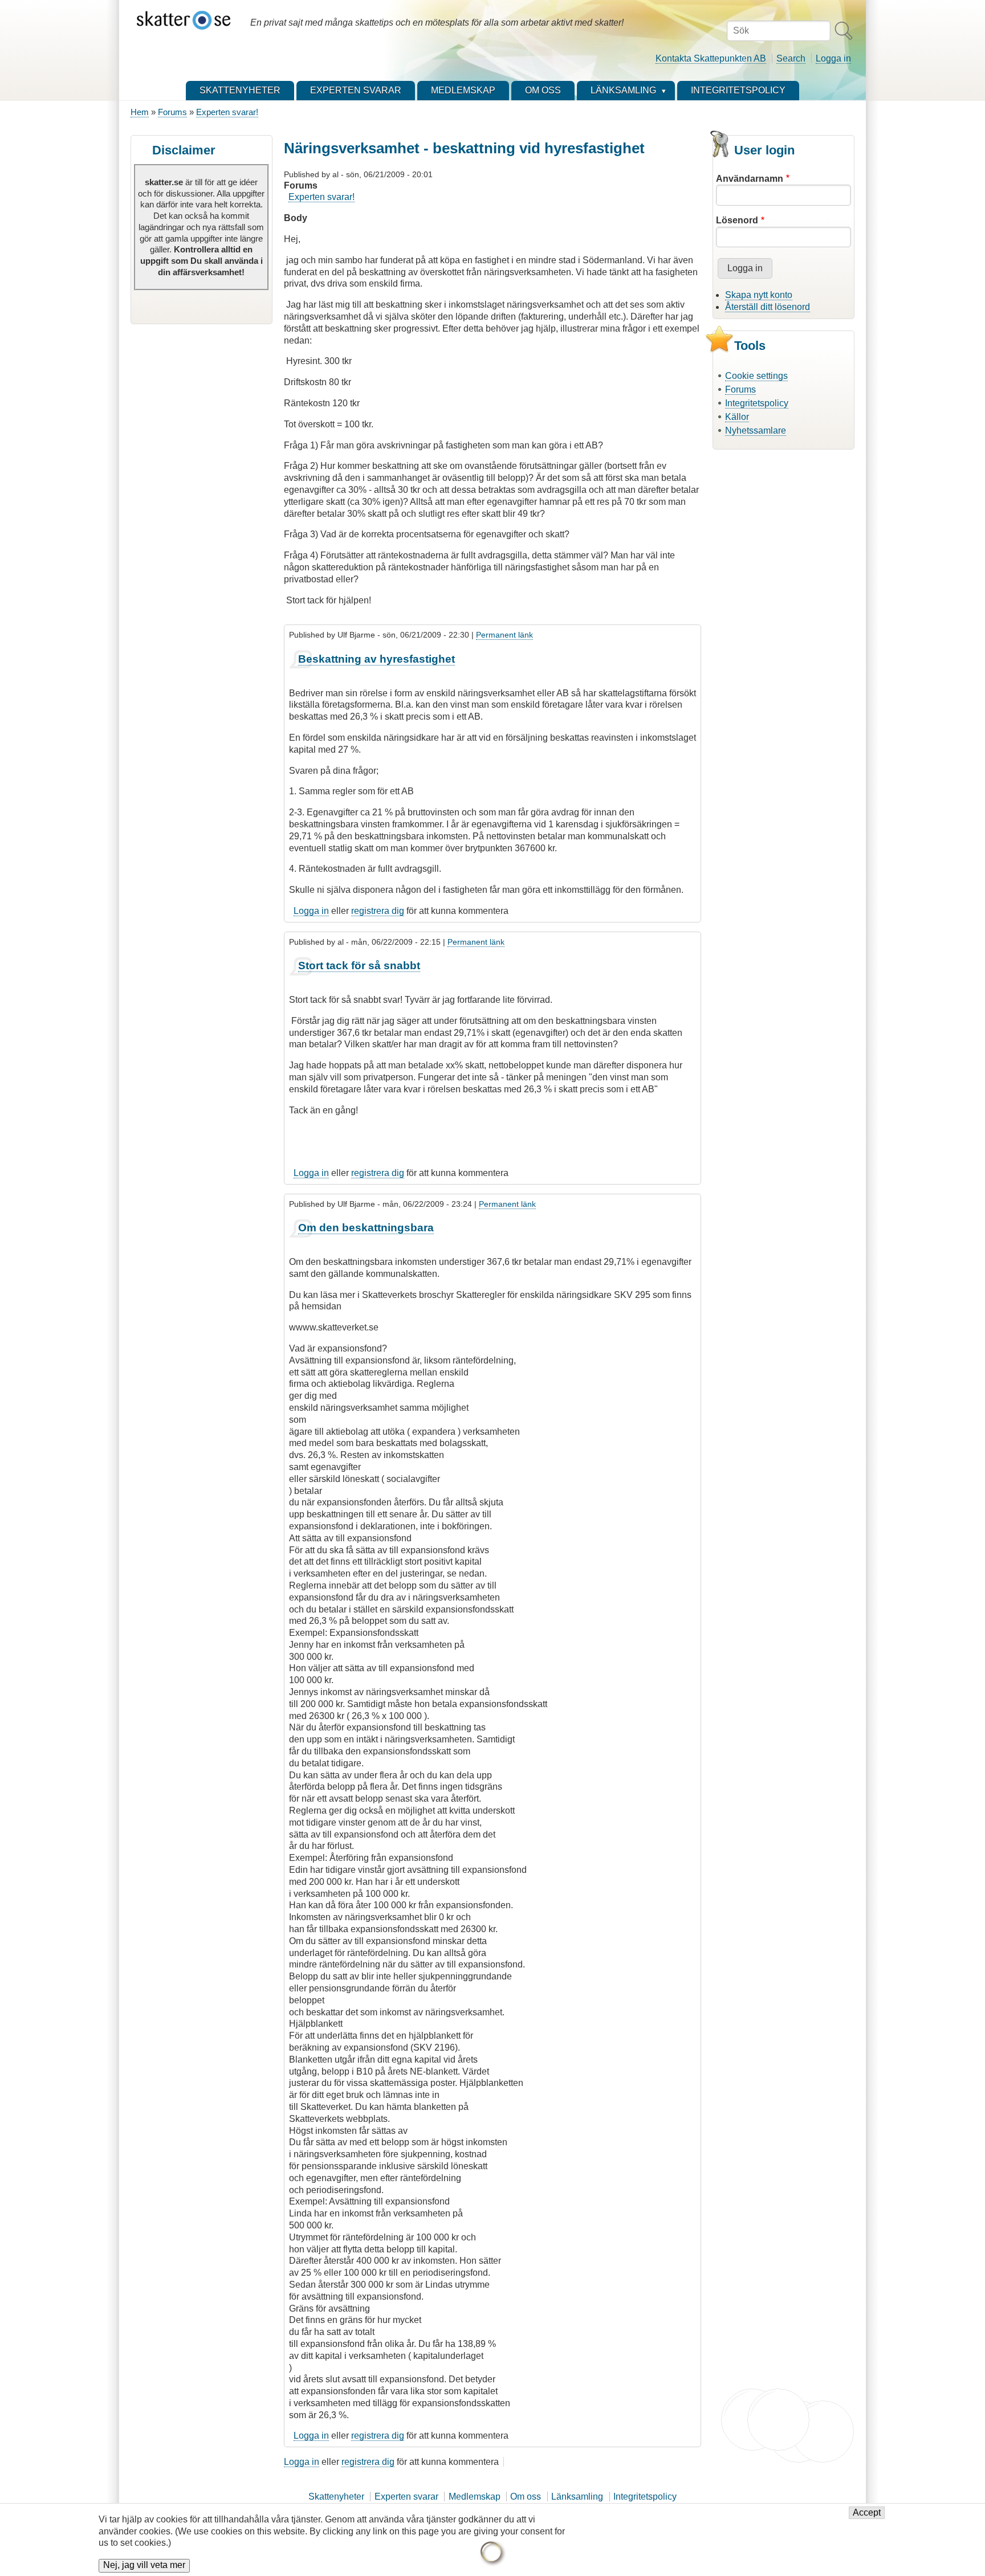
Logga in (833, 58)
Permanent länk (504, 635)
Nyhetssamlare (756, 430)
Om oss (526, 2497)
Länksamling (577, 2497)
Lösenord (737, 220)
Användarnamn (750, 179)
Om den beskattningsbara (366, 1228)
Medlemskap (475, 2497)
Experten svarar (406, 2497)
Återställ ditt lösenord (768, 307)
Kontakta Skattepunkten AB (711, 58)
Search (791, 58)
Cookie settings (756, 376)
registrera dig (378, 911)
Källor (737, 417)
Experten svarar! (227, 112)
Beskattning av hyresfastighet (377, 659)
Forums (172, 112)
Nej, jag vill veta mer (144, 2565)
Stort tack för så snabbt (359, 966)
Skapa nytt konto (759, 295)
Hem (140, 112)
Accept (867, 2513)
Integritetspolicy (757, 403)
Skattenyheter (336, 2497)
